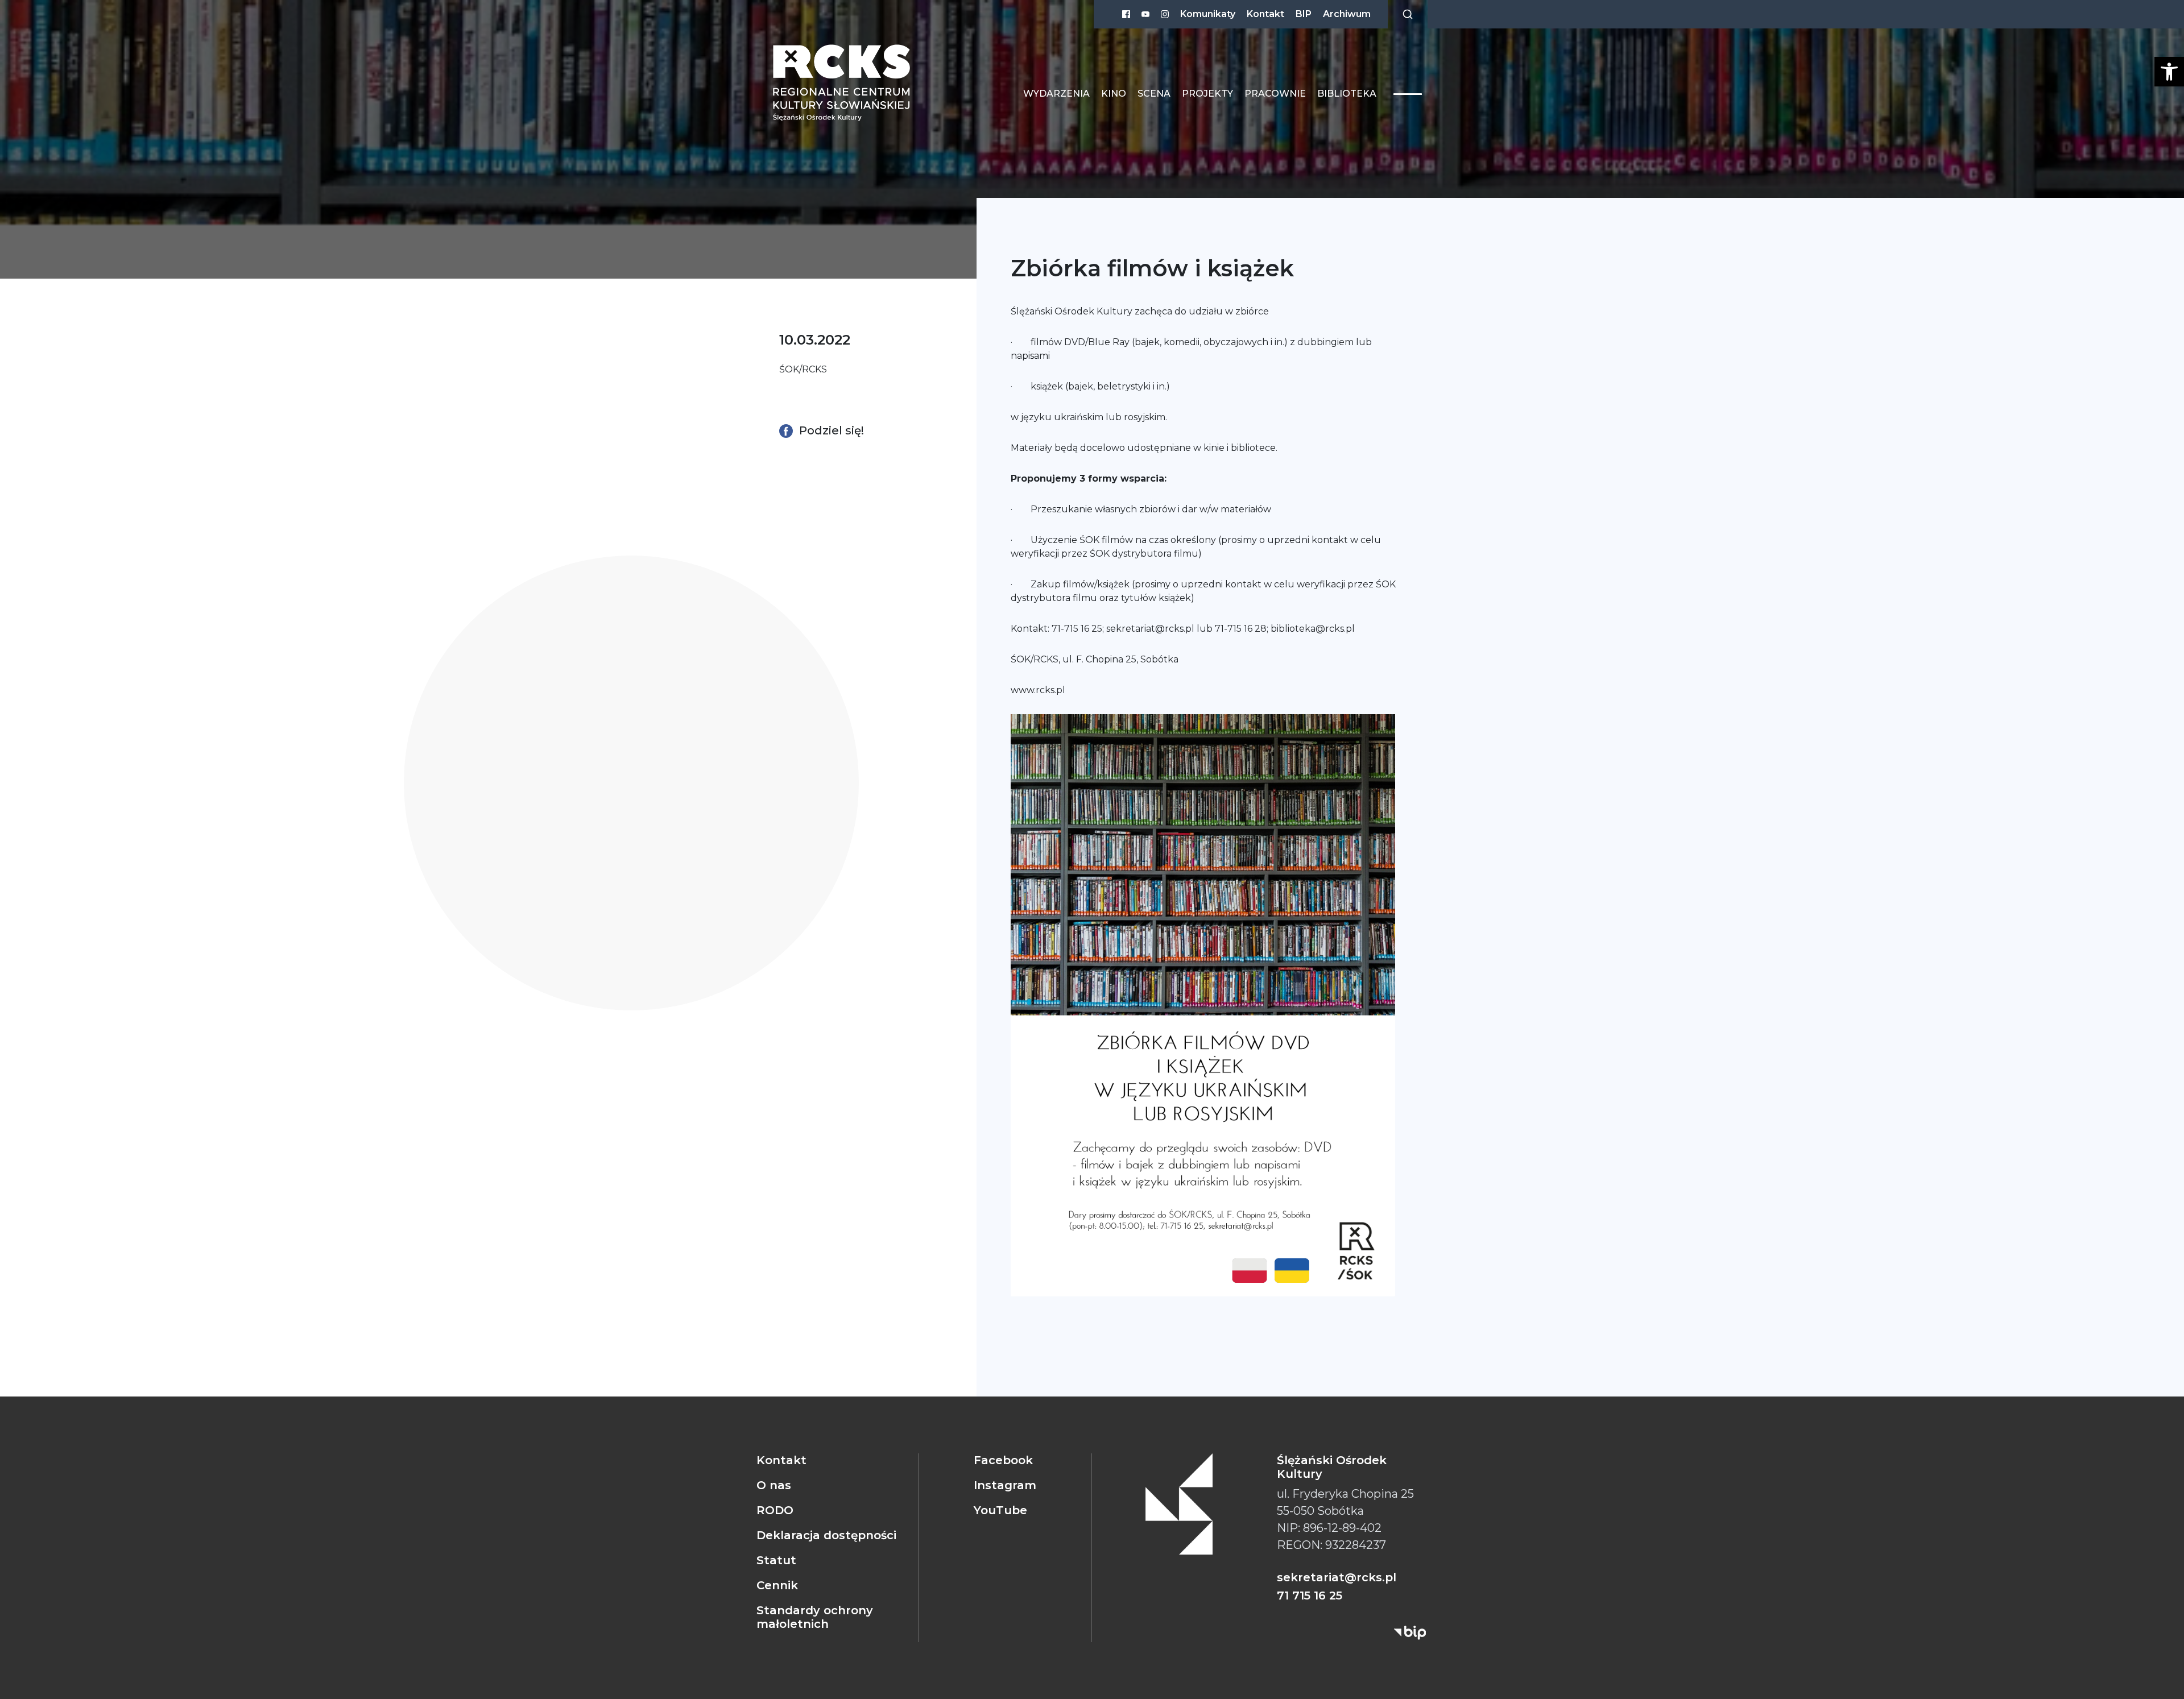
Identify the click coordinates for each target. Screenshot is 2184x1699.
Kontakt (1265, 14)
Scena (1154, 94)
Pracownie (1275, 94)
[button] (2169, 72)
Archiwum (1347, 14)
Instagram (1005, 1485)
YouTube (1000, 1510)
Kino (1114, 94)
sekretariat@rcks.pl (1150, 629)
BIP (1304, 14)
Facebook (1003, 1460)
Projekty (1207, 94)
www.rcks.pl (1038, 690)
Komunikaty (1208, 14)
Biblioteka (1347, 94)
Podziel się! (830, 430)
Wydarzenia (1056, 94)
